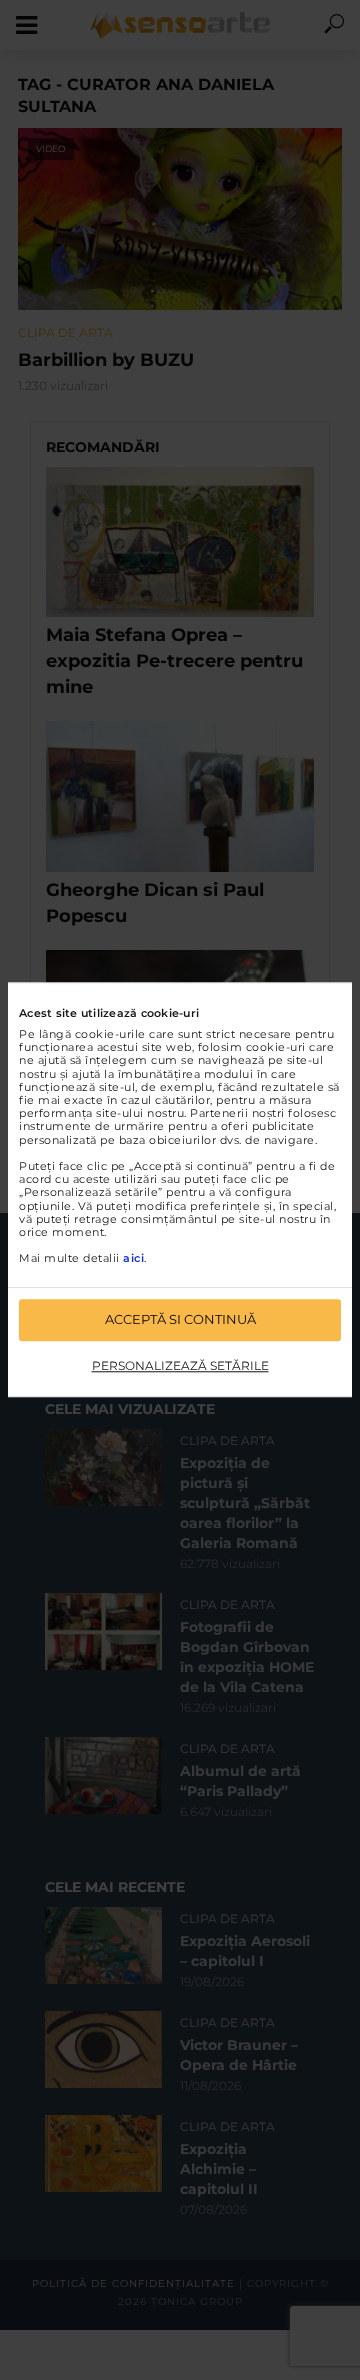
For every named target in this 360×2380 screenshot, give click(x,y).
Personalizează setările (180, 1365)
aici (133, 1259)
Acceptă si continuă (180, 1320)
